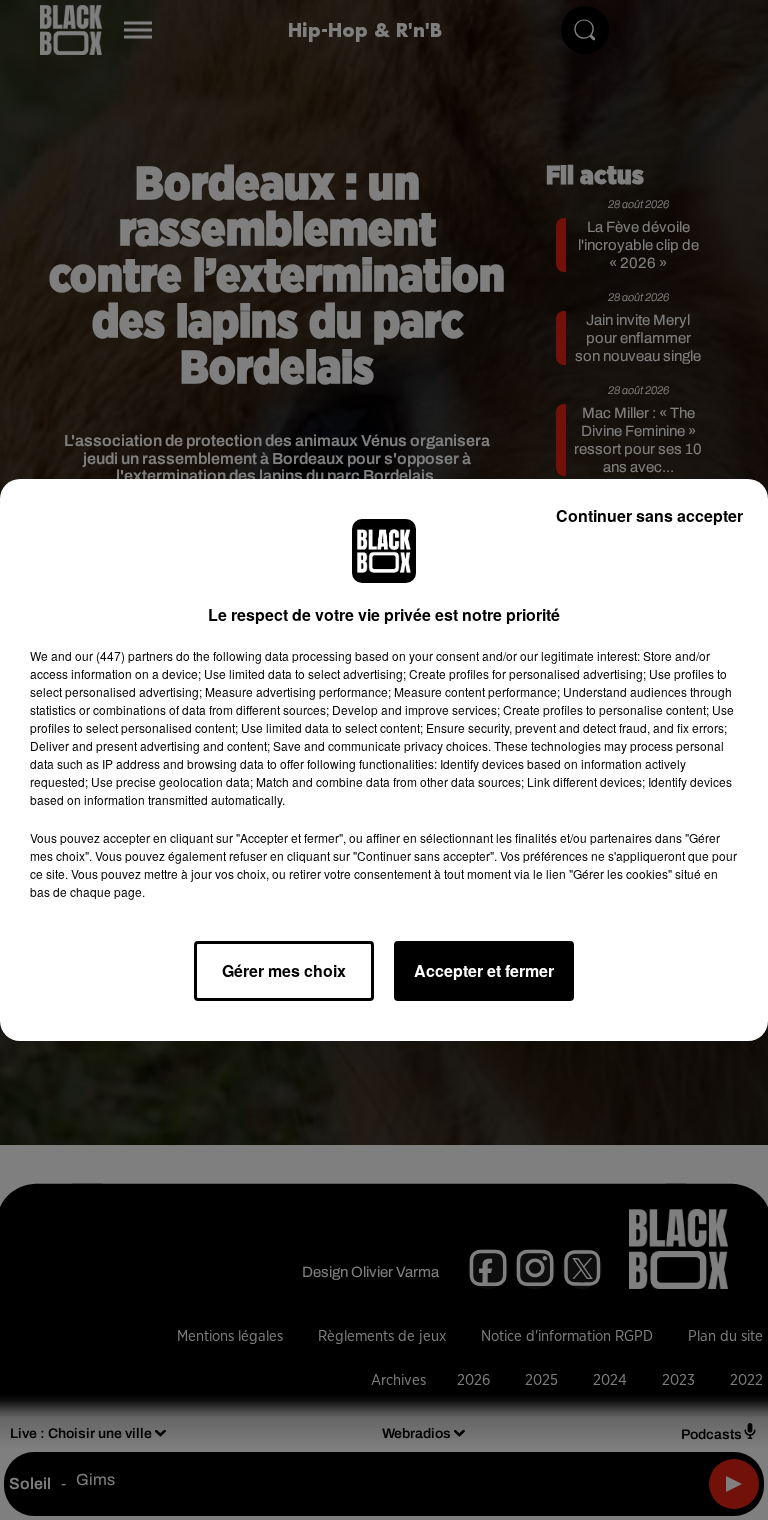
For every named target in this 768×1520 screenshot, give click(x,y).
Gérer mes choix (284, 970)
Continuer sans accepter (649, 515)
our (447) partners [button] (124, 655)
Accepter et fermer (484, 970)
